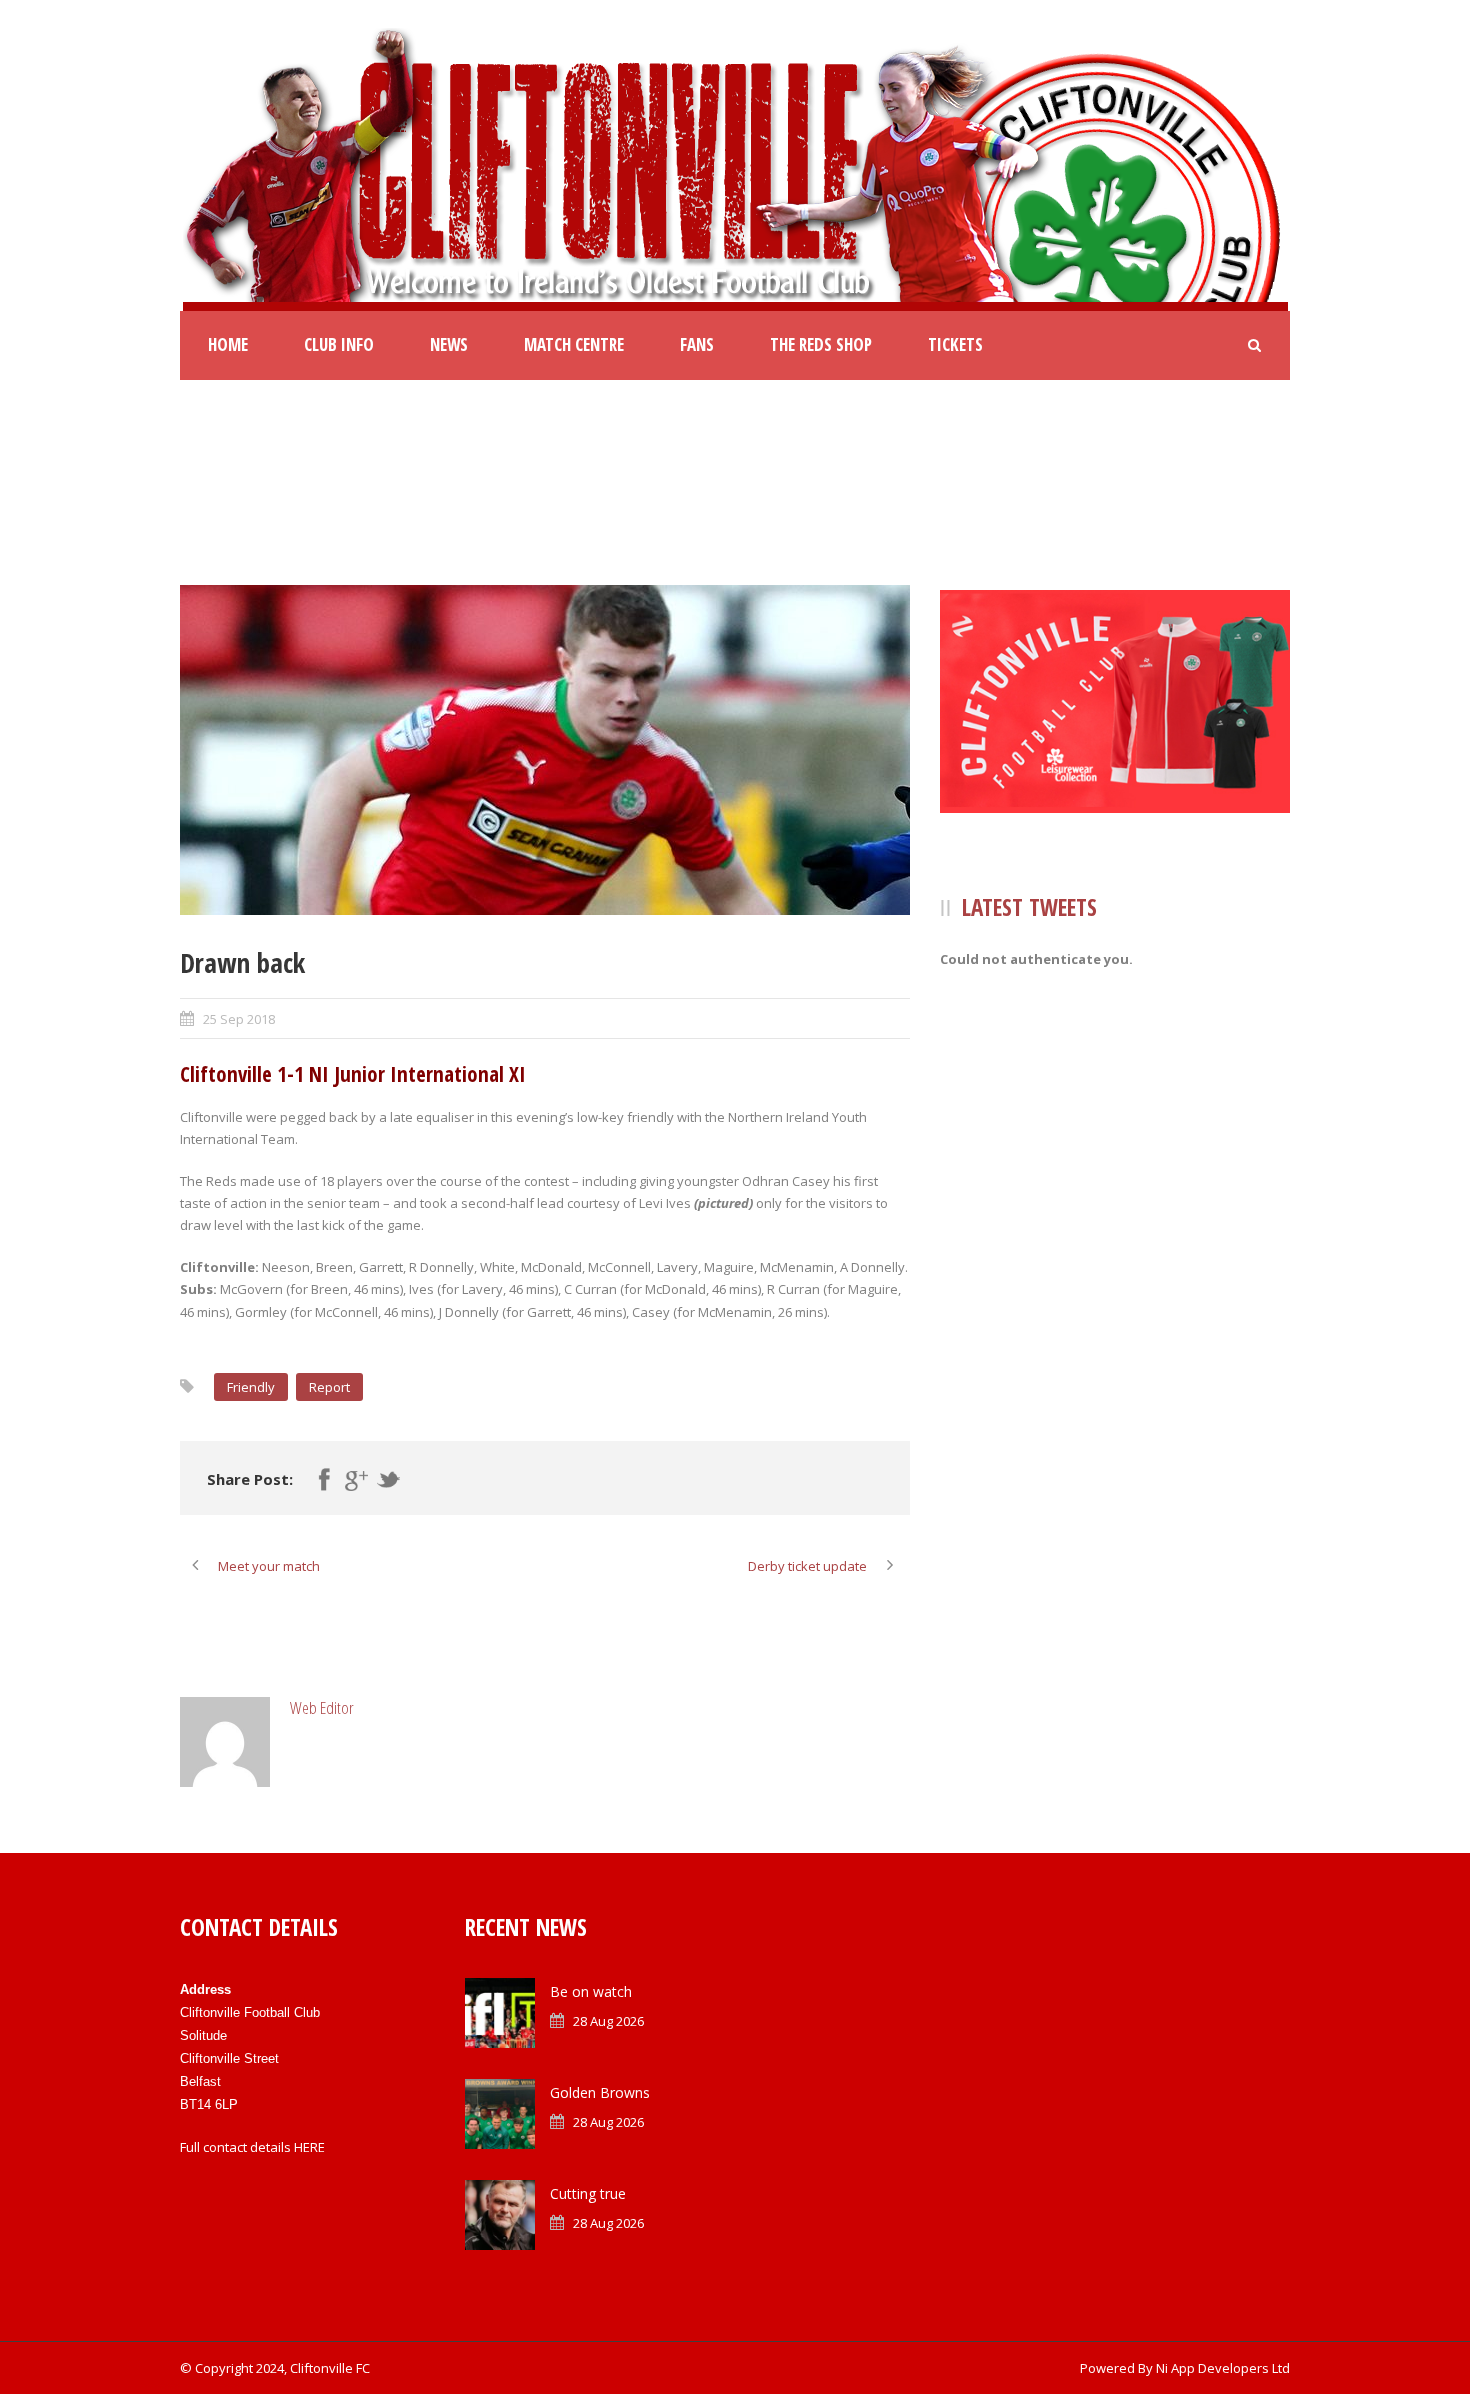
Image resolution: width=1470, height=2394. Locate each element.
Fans (697, 344)
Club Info (339, 344)
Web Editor (322, 1707)
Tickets (955, 344)
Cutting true (588, 2193)
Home (228, 344)
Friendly (251, 1387)
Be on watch (591, 1991)
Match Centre (574, 344)
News (449, 344)
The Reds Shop (821, 344)
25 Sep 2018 (239, 1019)
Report (329, 1387)
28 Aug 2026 (608, 2021)
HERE (309, 2147)
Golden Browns (600, 2092)
